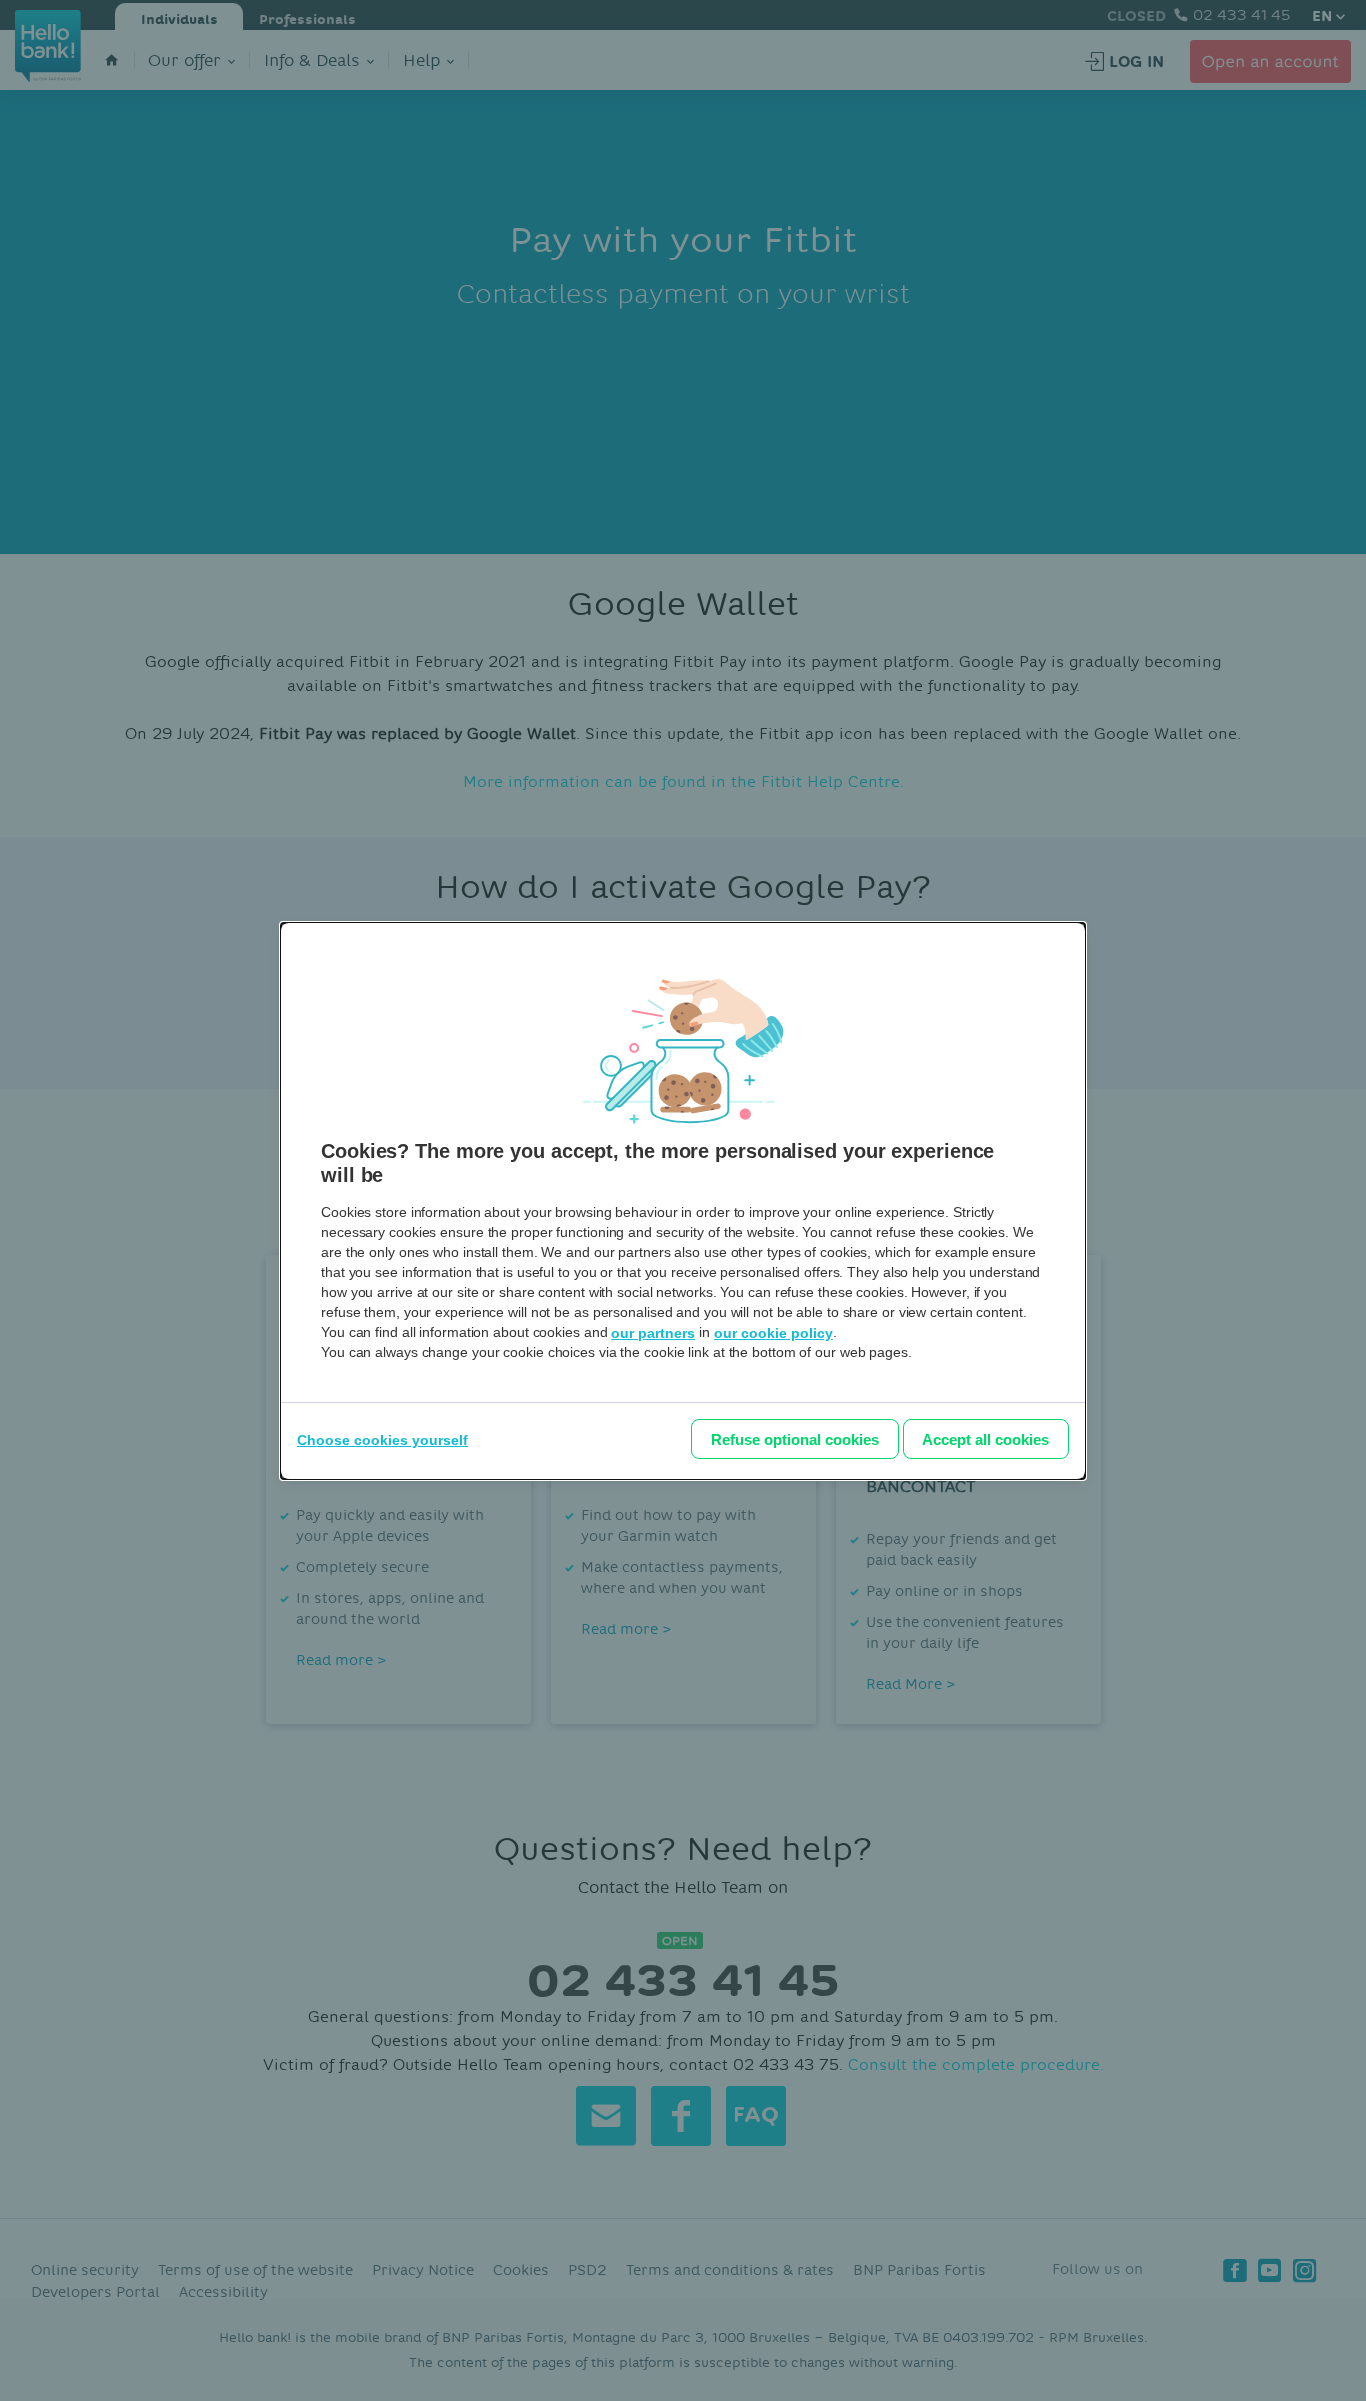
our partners (653, 1333)
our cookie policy (773, 1333)
